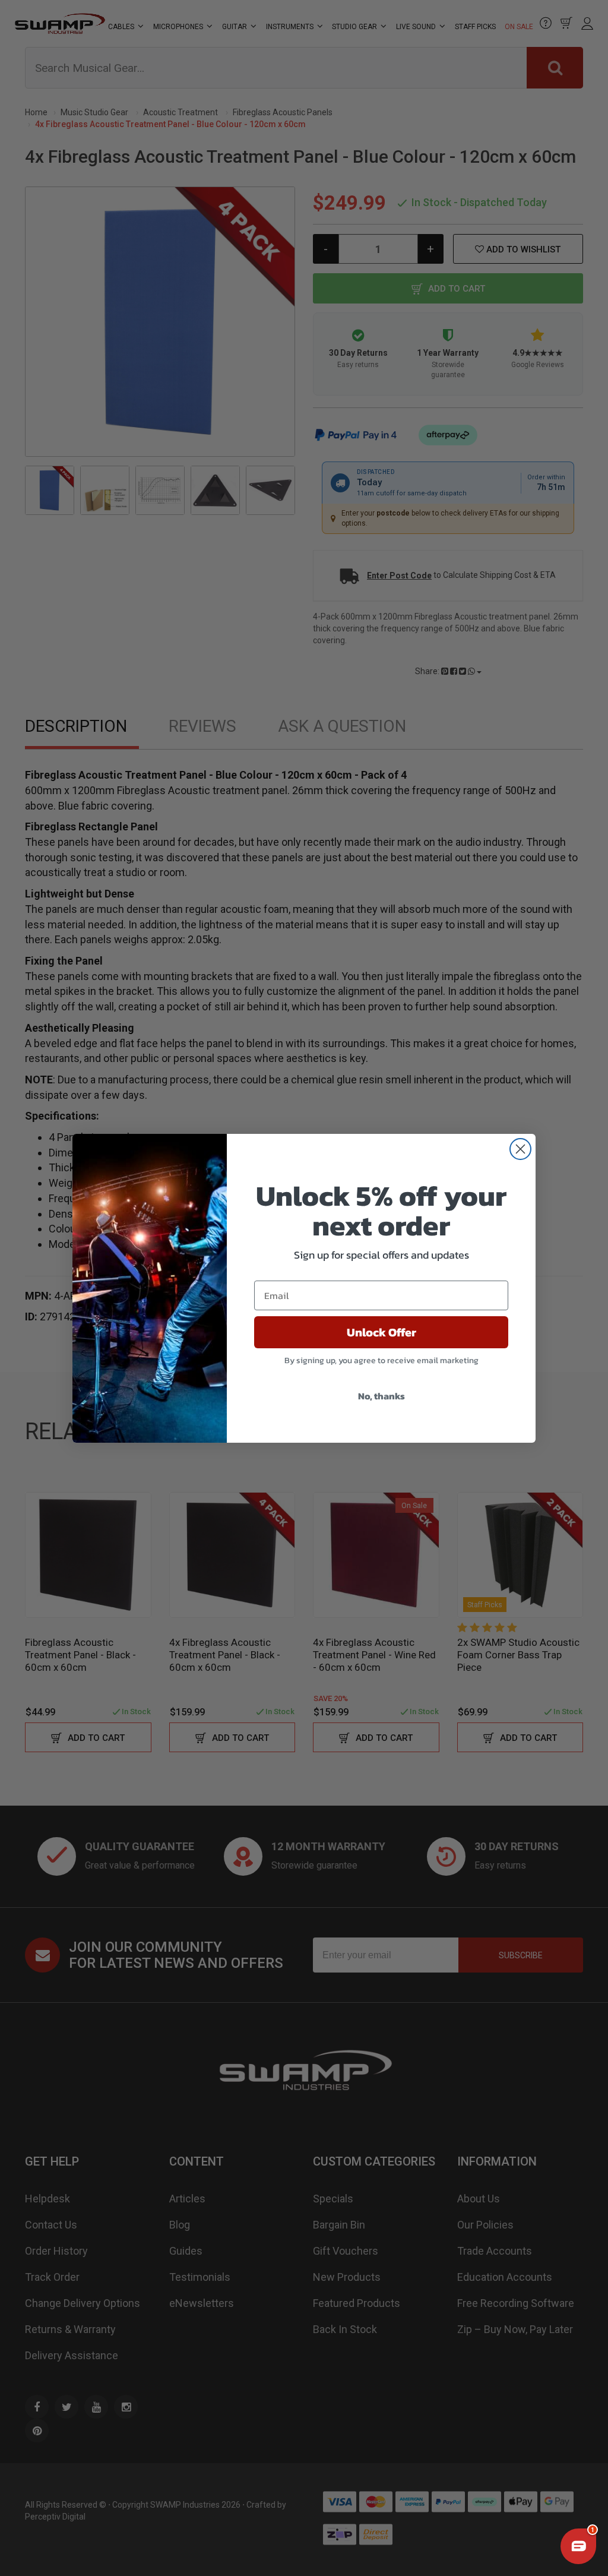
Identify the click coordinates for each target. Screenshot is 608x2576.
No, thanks (381, 1396)
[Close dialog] (520, 1149)
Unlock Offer (381, 1332)
